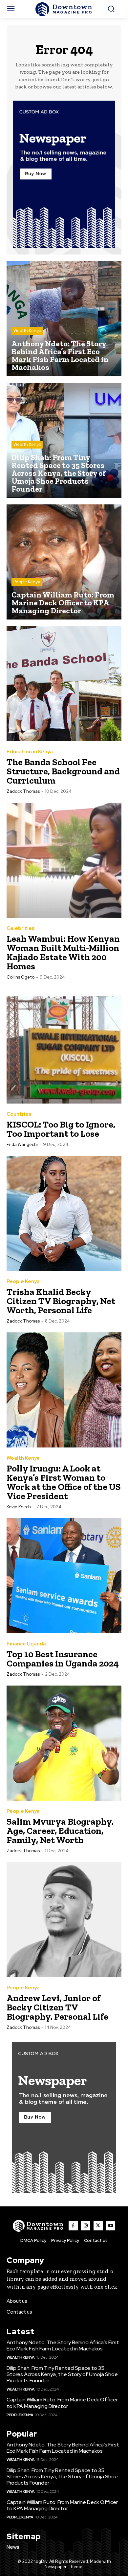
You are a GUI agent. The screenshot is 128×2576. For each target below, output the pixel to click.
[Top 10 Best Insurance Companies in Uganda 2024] (64, 1576)
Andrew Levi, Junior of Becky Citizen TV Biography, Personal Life (57, 2007)
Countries (19, 1114)
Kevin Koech (19, 1507)
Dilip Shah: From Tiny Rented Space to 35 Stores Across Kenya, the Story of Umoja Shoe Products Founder (62, 2374)
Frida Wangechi (22, 1144)
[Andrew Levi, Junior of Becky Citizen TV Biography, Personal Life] (64, 1920)
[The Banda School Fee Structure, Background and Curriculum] (64, 684)
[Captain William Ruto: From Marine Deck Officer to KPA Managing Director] (64, 562)
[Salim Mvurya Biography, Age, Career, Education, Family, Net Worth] (64, 1743)
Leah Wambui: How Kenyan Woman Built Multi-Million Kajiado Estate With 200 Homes (63, 952)
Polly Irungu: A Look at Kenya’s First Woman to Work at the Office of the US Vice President (64, 1482)
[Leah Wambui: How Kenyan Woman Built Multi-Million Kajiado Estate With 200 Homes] (64, 860)
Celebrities (21, 928)
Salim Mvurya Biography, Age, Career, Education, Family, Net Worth (60, 1831)
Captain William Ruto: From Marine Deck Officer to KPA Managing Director (62, 2403)
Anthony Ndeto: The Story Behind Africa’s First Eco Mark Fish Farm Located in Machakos (63, 2345)
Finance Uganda (26, 1644)
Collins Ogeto (21, 977)
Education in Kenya (30, 752)
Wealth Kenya (27, 331)
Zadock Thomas (23, 791)
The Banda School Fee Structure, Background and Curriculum (63, 771)
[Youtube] (111, 2226)
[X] (98, 2226)
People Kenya (27, 582)
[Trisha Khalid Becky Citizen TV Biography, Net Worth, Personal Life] (64, 1213)
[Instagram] (86, 2226)
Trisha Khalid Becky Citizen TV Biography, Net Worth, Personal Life (61, 1301)
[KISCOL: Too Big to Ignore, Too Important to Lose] (64, 1046)
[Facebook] (73, 2226)
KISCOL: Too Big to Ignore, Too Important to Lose (61, 1129)
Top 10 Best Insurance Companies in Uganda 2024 (63, 1659)
